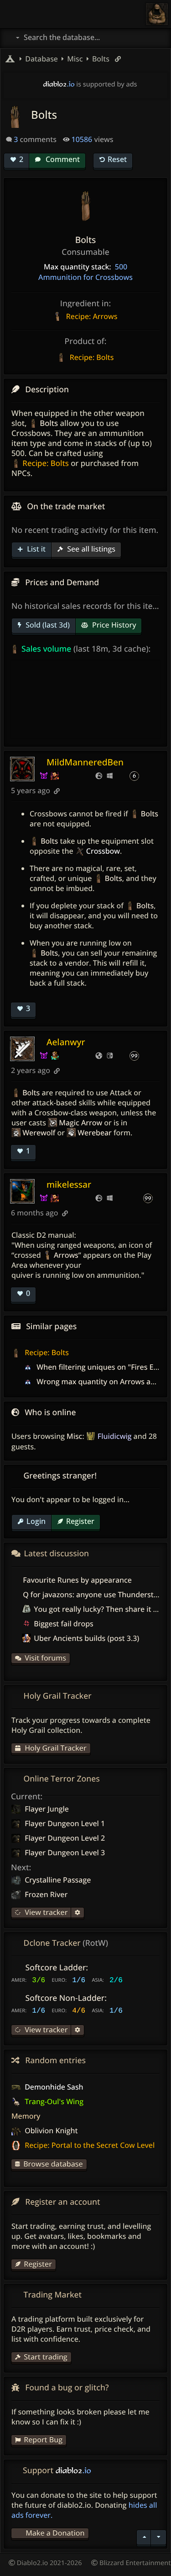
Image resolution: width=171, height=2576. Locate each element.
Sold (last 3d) (47, 625)
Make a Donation (55, 2533)
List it (35, 549)
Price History (113, 625)
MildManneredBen (85, 762)
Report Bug (43, 2439)
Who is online (50, 1412)
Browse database (53, 2164)
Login (36, 1521)
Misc (74, 1436)
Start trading (45, 2357)
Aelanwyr (66, 1042)
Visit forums (45, 1658)
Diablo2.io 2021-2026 (49, 2563)
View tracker (45, 1912)
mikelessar (69, 1184)
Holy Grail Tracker (55, 1748)
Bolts (100, 59)
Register (80, 1521)
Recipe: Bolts (46, 1352)
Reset (117, 159)
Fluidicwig (115, 1436)
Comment (62, 159)
